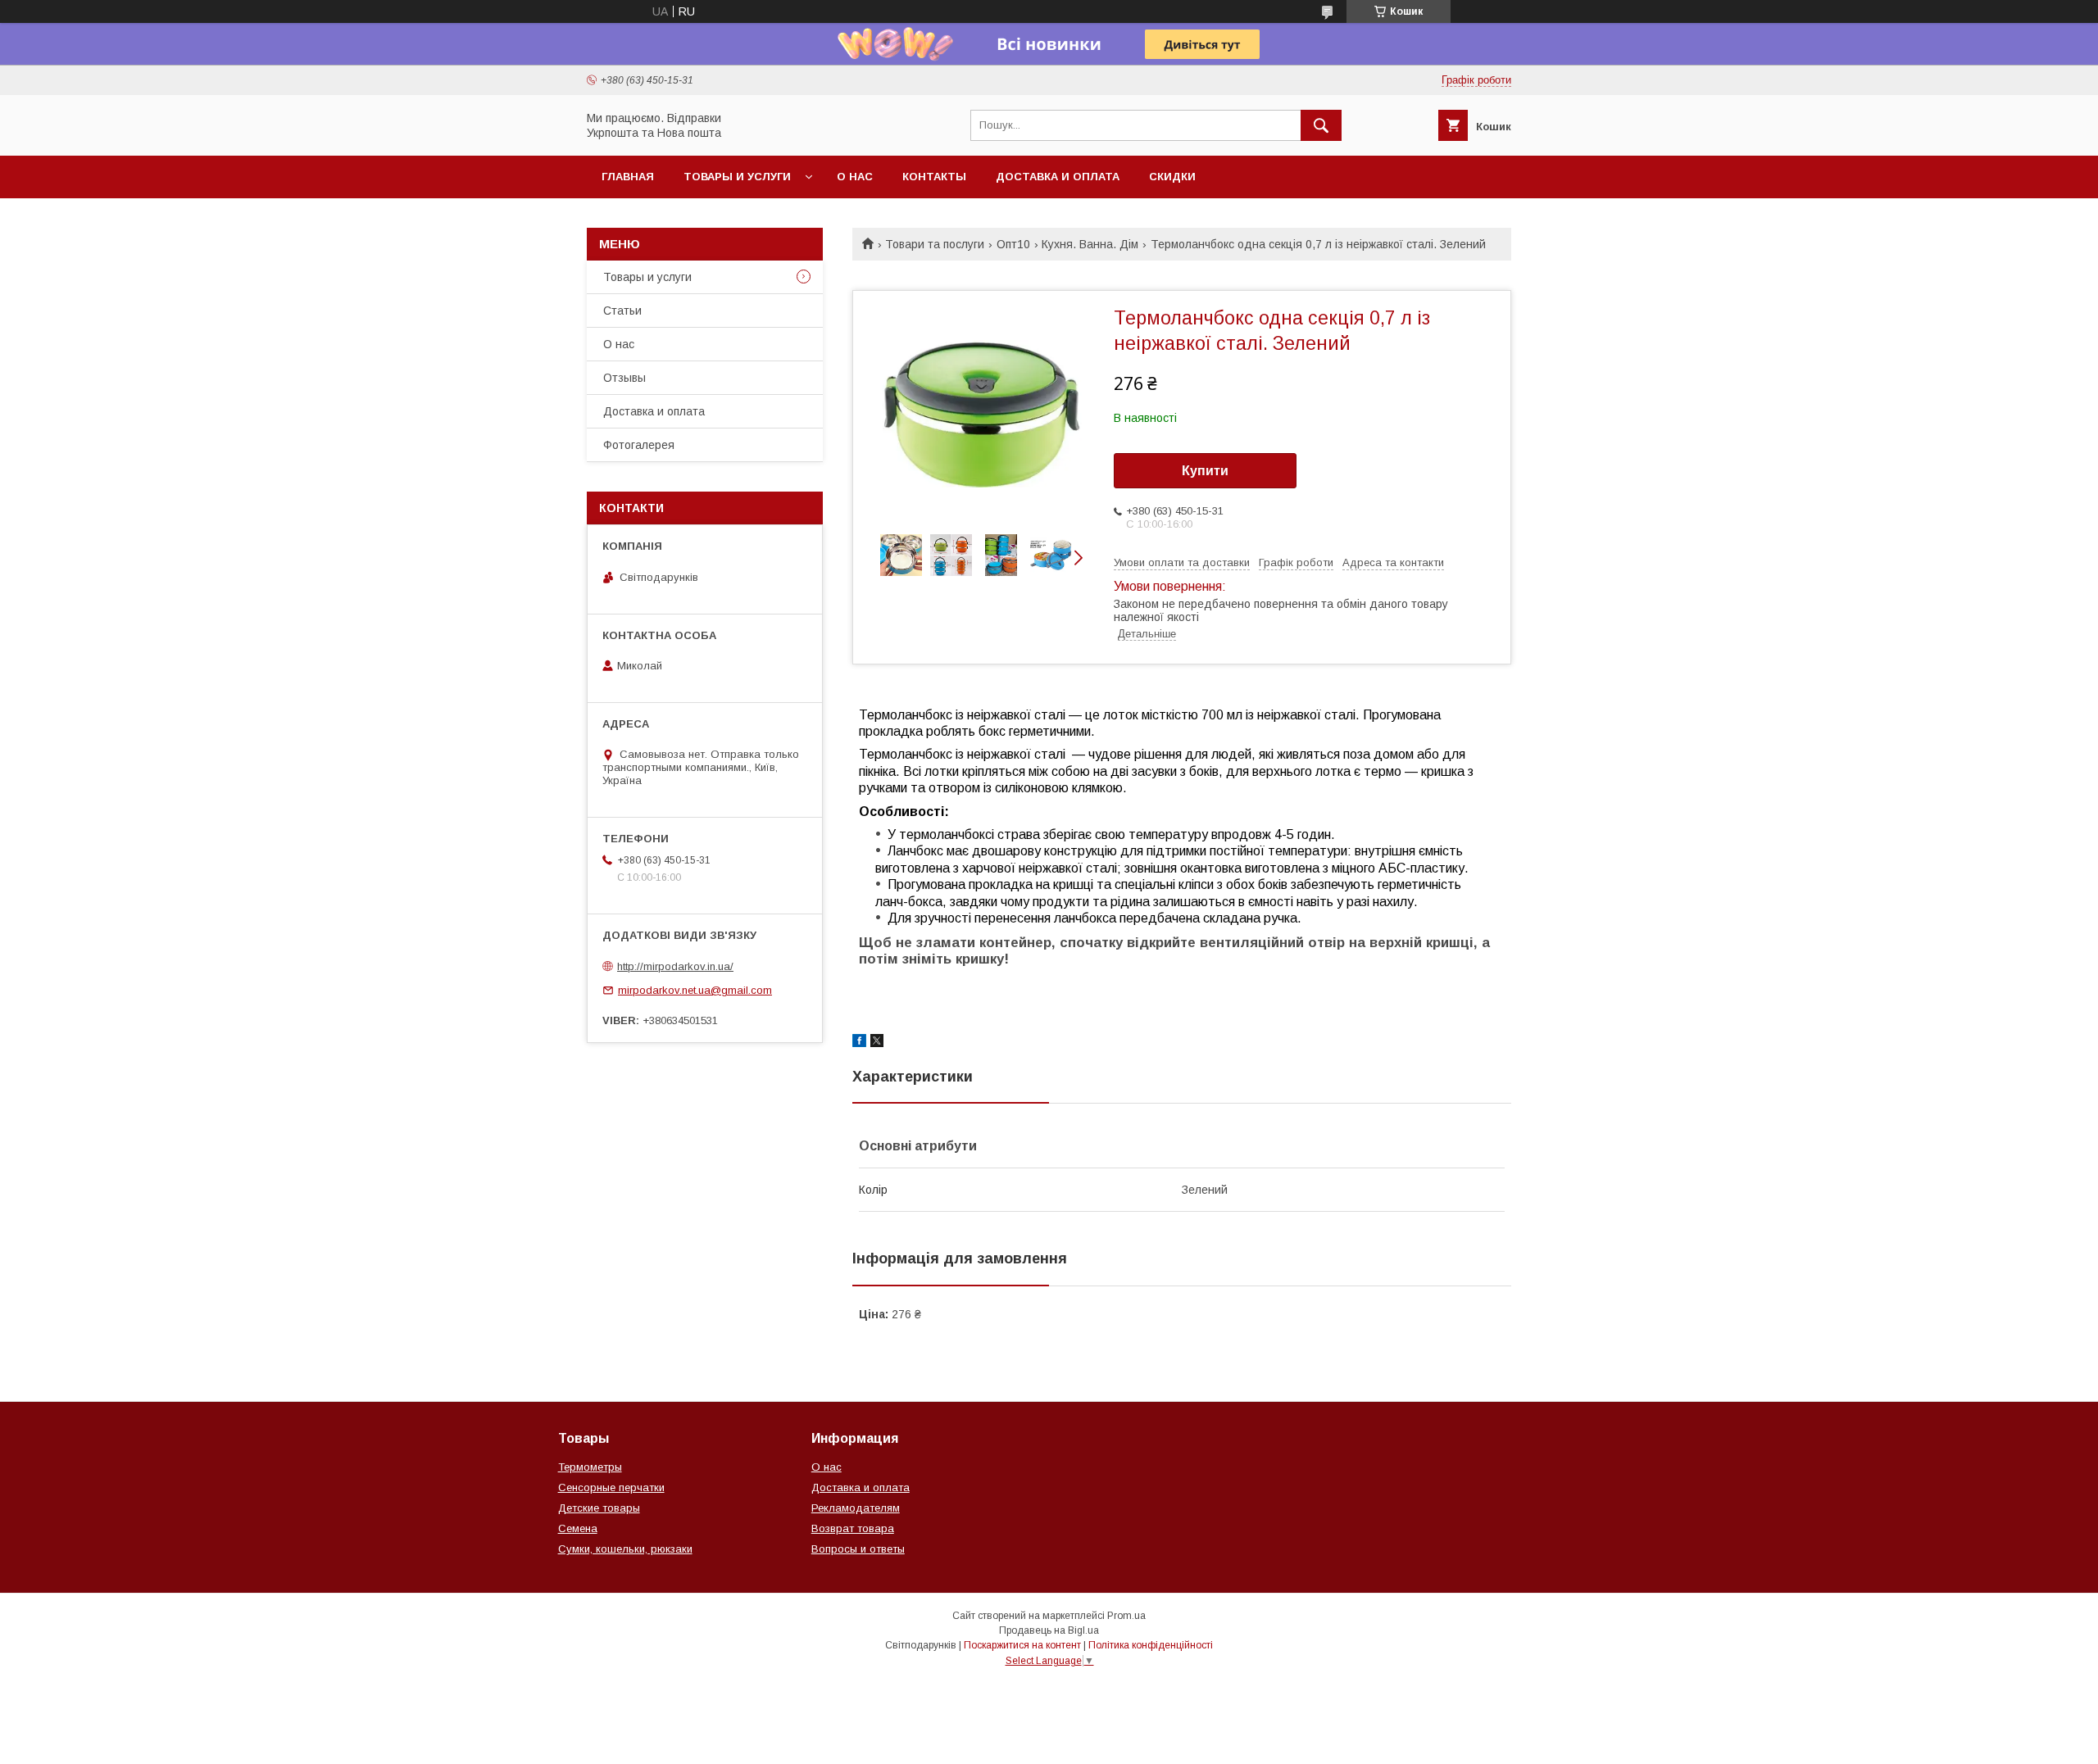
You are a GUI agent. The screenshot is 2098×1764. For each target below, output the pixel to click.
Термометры (590, 1467)
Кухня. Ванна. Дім (1090, 244)
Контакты (934, 177)
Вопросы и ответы (858, 1549)
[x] (877, 1043)
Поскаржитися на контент (1022, 1645)
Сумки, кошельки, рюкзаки (625, 1549)
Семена (578, 1528)
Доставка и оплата (1058, 177)
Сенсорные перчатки (611, 1487)
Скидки (1172, 177)
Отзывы (624, 378)
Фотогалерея (639, 445)
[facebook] (859, 1043)
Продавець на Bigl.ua (1049, 1630)
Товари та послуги (935, 244)
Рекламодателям (856, 1508)
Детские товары (599, 1508)
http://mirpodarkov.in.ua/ (675, 966)
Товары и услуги (737, 177)
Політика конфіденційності (1151, 1645)
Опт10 (1013, 244)
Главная (628, 177)
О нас (855, 177)
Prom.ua (1126, 1616)
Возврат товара (853, 1528)
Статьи (622, 311)
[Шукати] (1321, 125)
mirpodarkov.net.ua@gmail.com (695, 990)
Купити (1205, 471)
